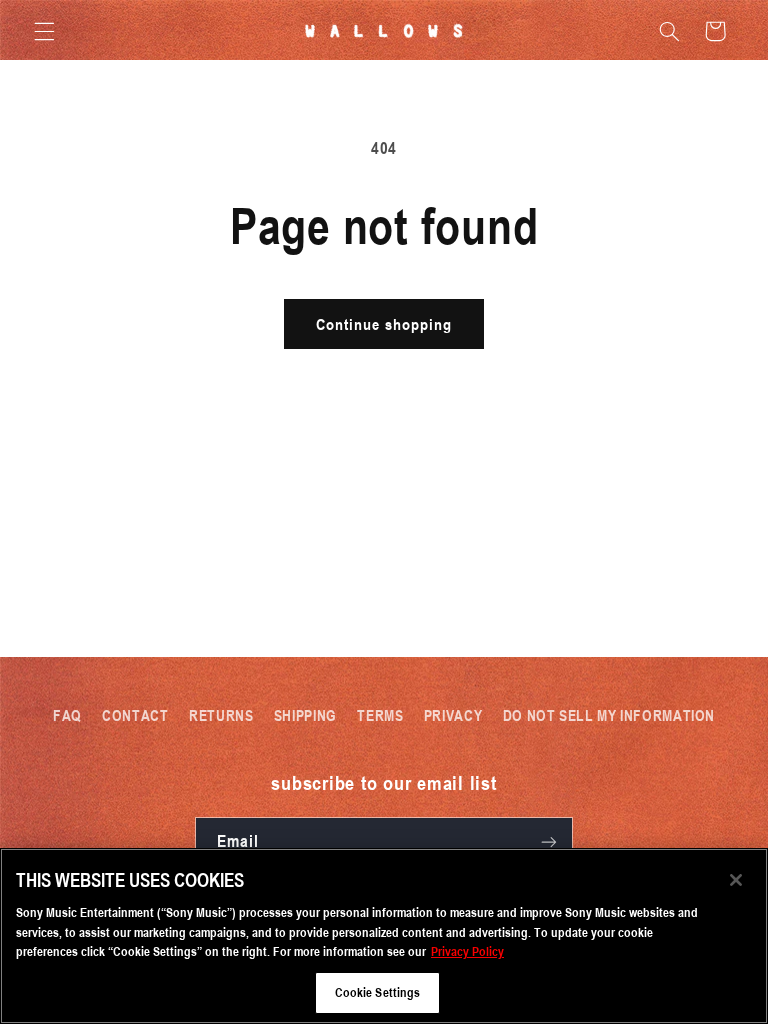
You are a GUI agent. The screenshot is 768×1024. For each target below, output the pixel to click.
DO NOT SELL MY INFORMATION (609, 715)
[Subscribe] (549, 841)
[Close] (736, 880)
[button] (44, 31)
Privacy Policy (467, 951)
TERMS (380, 715)
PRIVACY (453, 715)
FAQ (67, 715)
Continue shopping (384, 324)
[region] (384, 936)
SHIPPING (305, 715)
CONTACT (135, 715)
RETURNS (221, 715)
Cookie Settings (378, 992)
